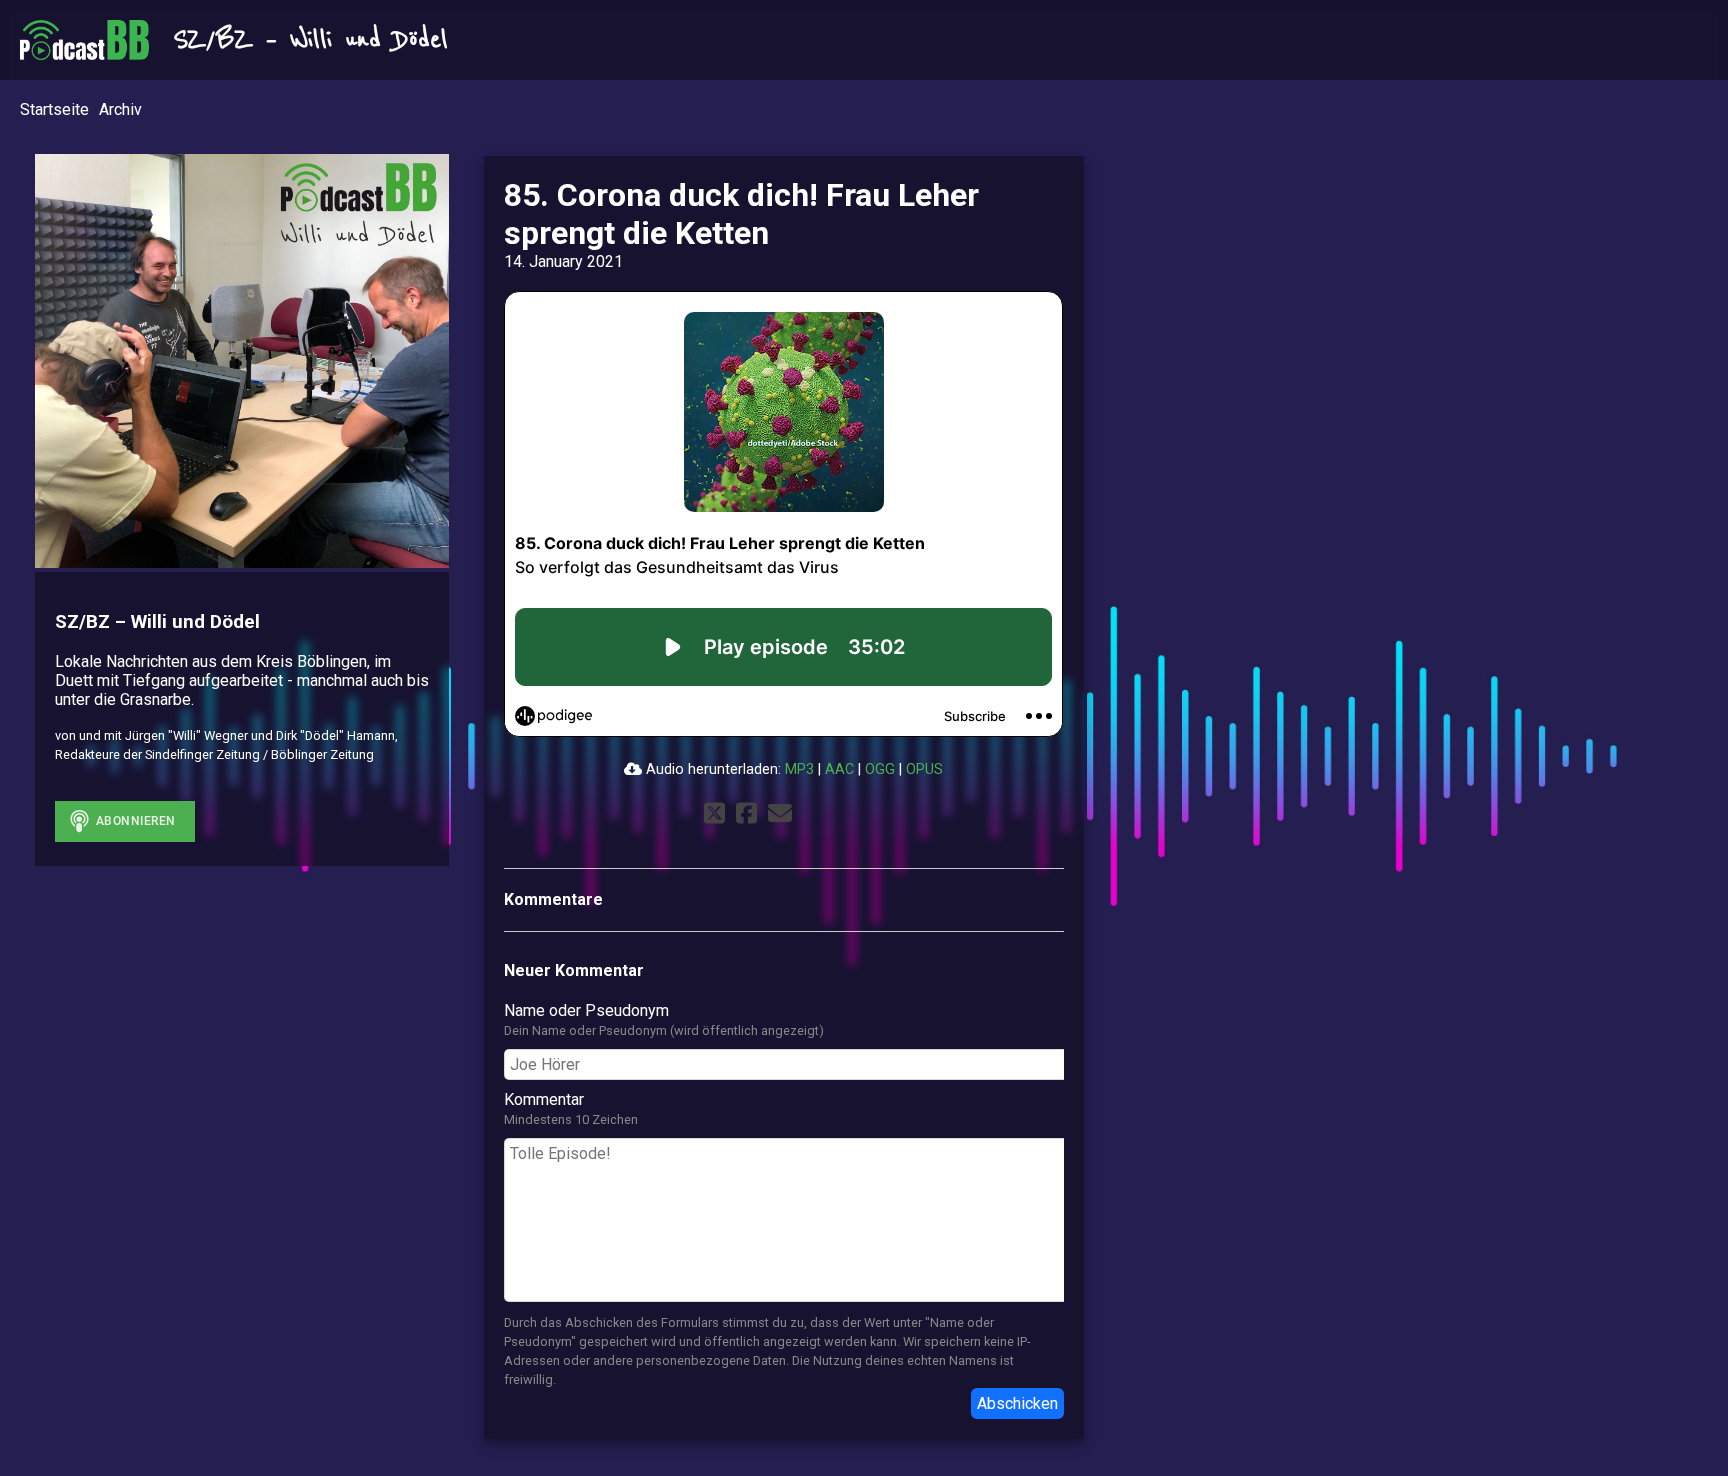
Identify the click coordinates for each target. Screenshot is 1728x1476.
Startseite (54, 109)
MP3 (799, 769)
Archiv (120, 109)
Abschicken (1017, 1403)
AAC (839, 769)
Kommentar (544, 1099)
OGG (880, 769)
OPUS (924, 769)
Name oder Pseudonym (586, 1010)
